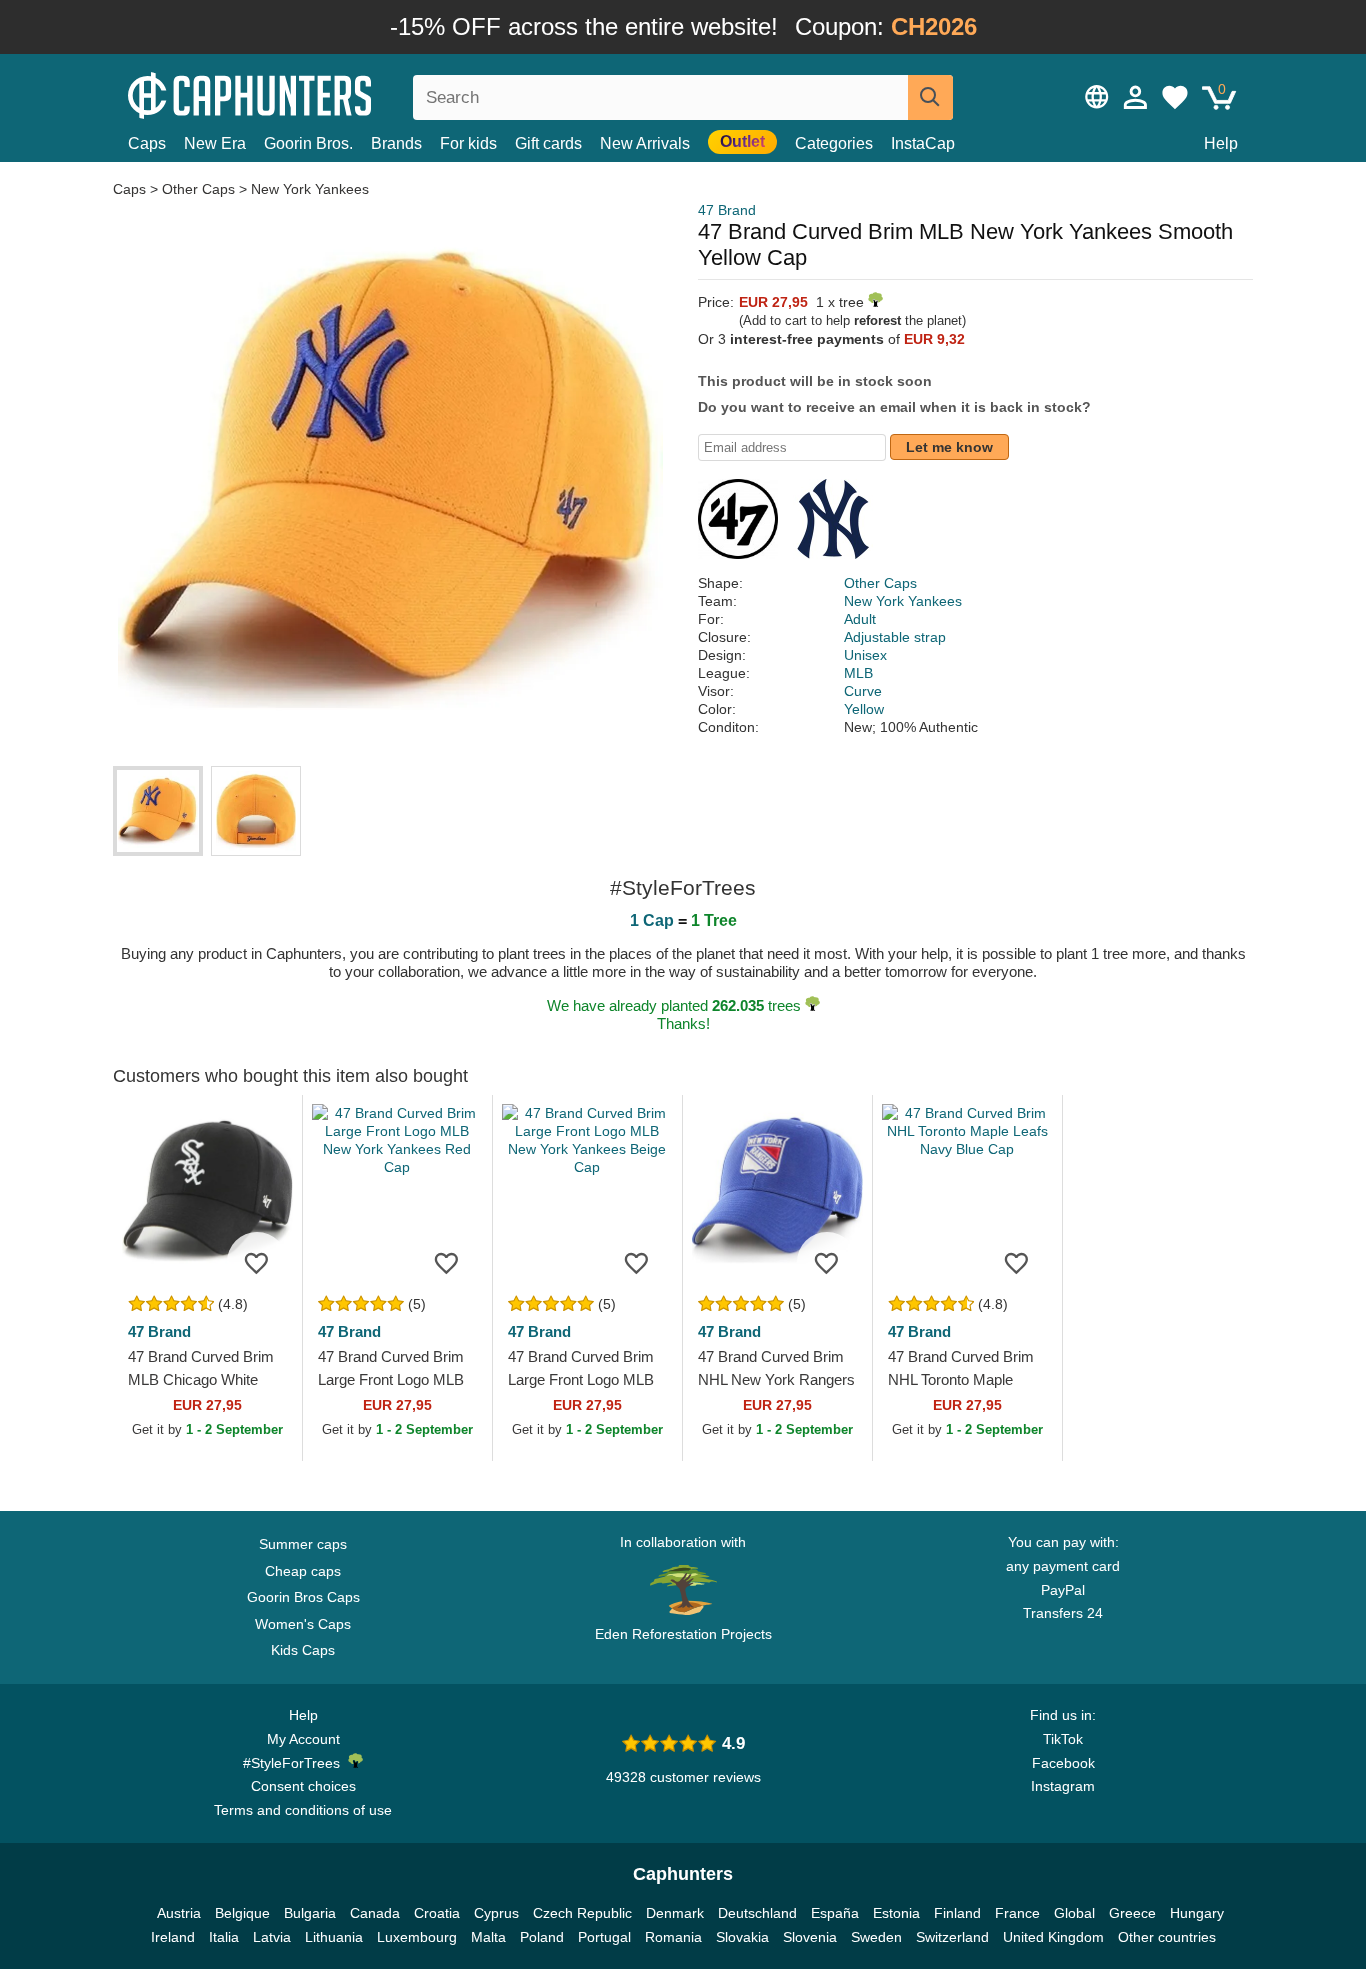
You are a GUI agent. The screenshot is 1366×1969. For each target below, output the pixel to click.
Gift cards (548, 143)
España (835, 1913)
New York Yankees (310, 189)
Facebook (1063, 1763)
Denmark (675, 1913)
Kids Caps (303, 1650)
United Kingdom (1053, 1937)
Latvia (272, 1937)
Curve (863, 691)
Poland (542, 1937)
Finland (957, 1913)
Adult (860, 619)
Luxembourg (417, 1937)
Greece (1132, 1913)
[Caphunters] (303, 93)
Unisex (865, 655)
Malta (488, 1937)
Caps (147, 143)
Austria (179, 1913)
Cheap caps (303, 1571)
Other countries (1167, 1937)
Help (1221, 143)
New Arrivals (645, 143)
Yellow (864, 709)
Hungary (1197, 1913)
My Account (303, 1739)
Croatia (437, 1913)
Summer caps (303, 1544)
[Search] (930, 97)
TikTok (1063, 1739)
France (1017, 1913)
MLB (858, 673)
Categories (834, 143)
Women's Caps (303, 1624)
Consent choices (303, 1786)
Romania (673, 1937)
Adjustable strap (895, 637)
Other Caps (198, 189)
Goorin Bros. (308, 143)
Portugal (604, 1937)
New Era (215, 143)
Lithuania (334, 1937)
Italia (224, 1937)
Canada (375, 1913)
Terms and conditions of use (303, 1810)
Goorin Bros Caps (303, 1597)
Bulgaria (310, 1913)
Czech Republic (582, 1913)
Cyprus (496, 1913)
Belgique (242, 1913)
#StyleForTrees (295, 1763)
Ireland (173, 1937)
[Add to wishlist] (257, 1262)
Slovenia (810, 1937)
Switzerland (952, 1937)
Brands (396, 143)
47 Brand (727, 210)
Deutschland (757, 1913)
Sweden (876, 1937)
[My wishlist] (1175, 97)
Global (1074, 1913)
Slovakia (742, 1937)
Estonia (896, 1913)
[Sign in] (1136, 97)
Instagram (1063, 1786)
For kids (468, 143)
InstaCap (923, 143)
